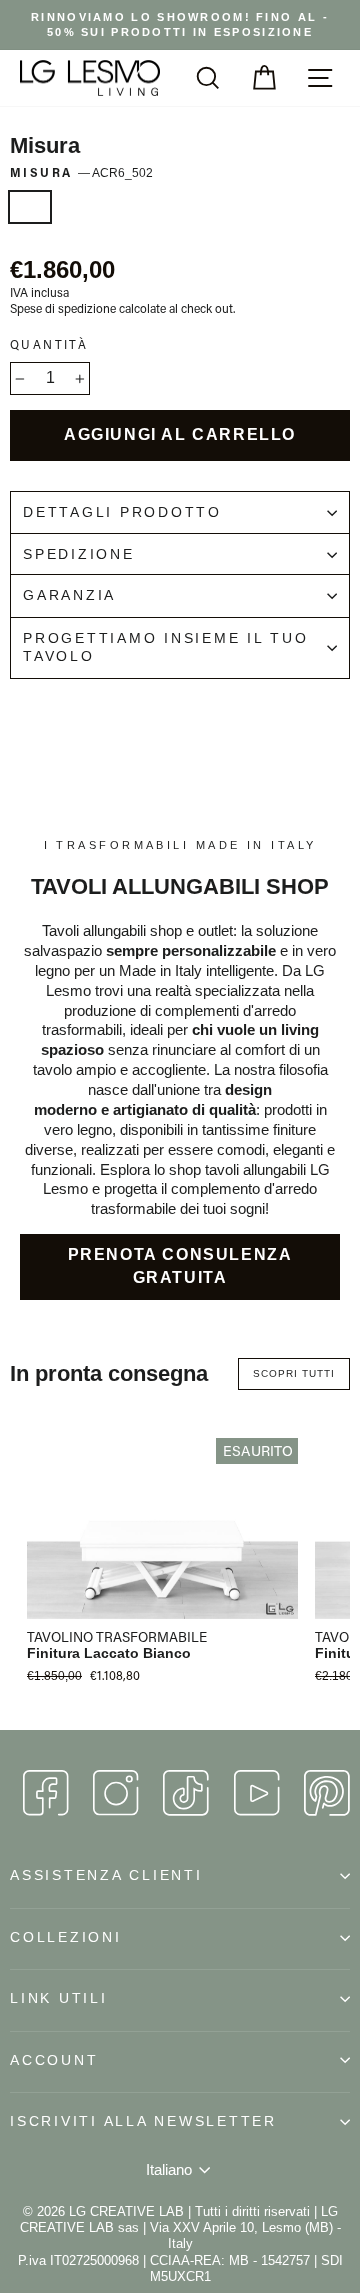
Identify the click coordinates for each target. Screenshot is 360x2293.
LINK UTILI (59, 1998)
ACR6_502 (30, 207)
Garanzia (69, 595)
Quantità (49, 344)
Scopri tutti (294, 1373)
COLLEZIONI (66, 1937)
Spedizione (79, 554)
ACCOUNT (54, 2060)
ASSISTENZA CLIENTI (106, 1875)
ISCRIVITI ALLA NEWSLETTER (143, 2121)
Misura (81, 172)
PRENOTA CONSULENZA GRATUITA (180, 1266)
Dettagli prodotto (122, 512)
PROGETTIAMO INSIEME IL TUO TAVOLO (166, 647)
